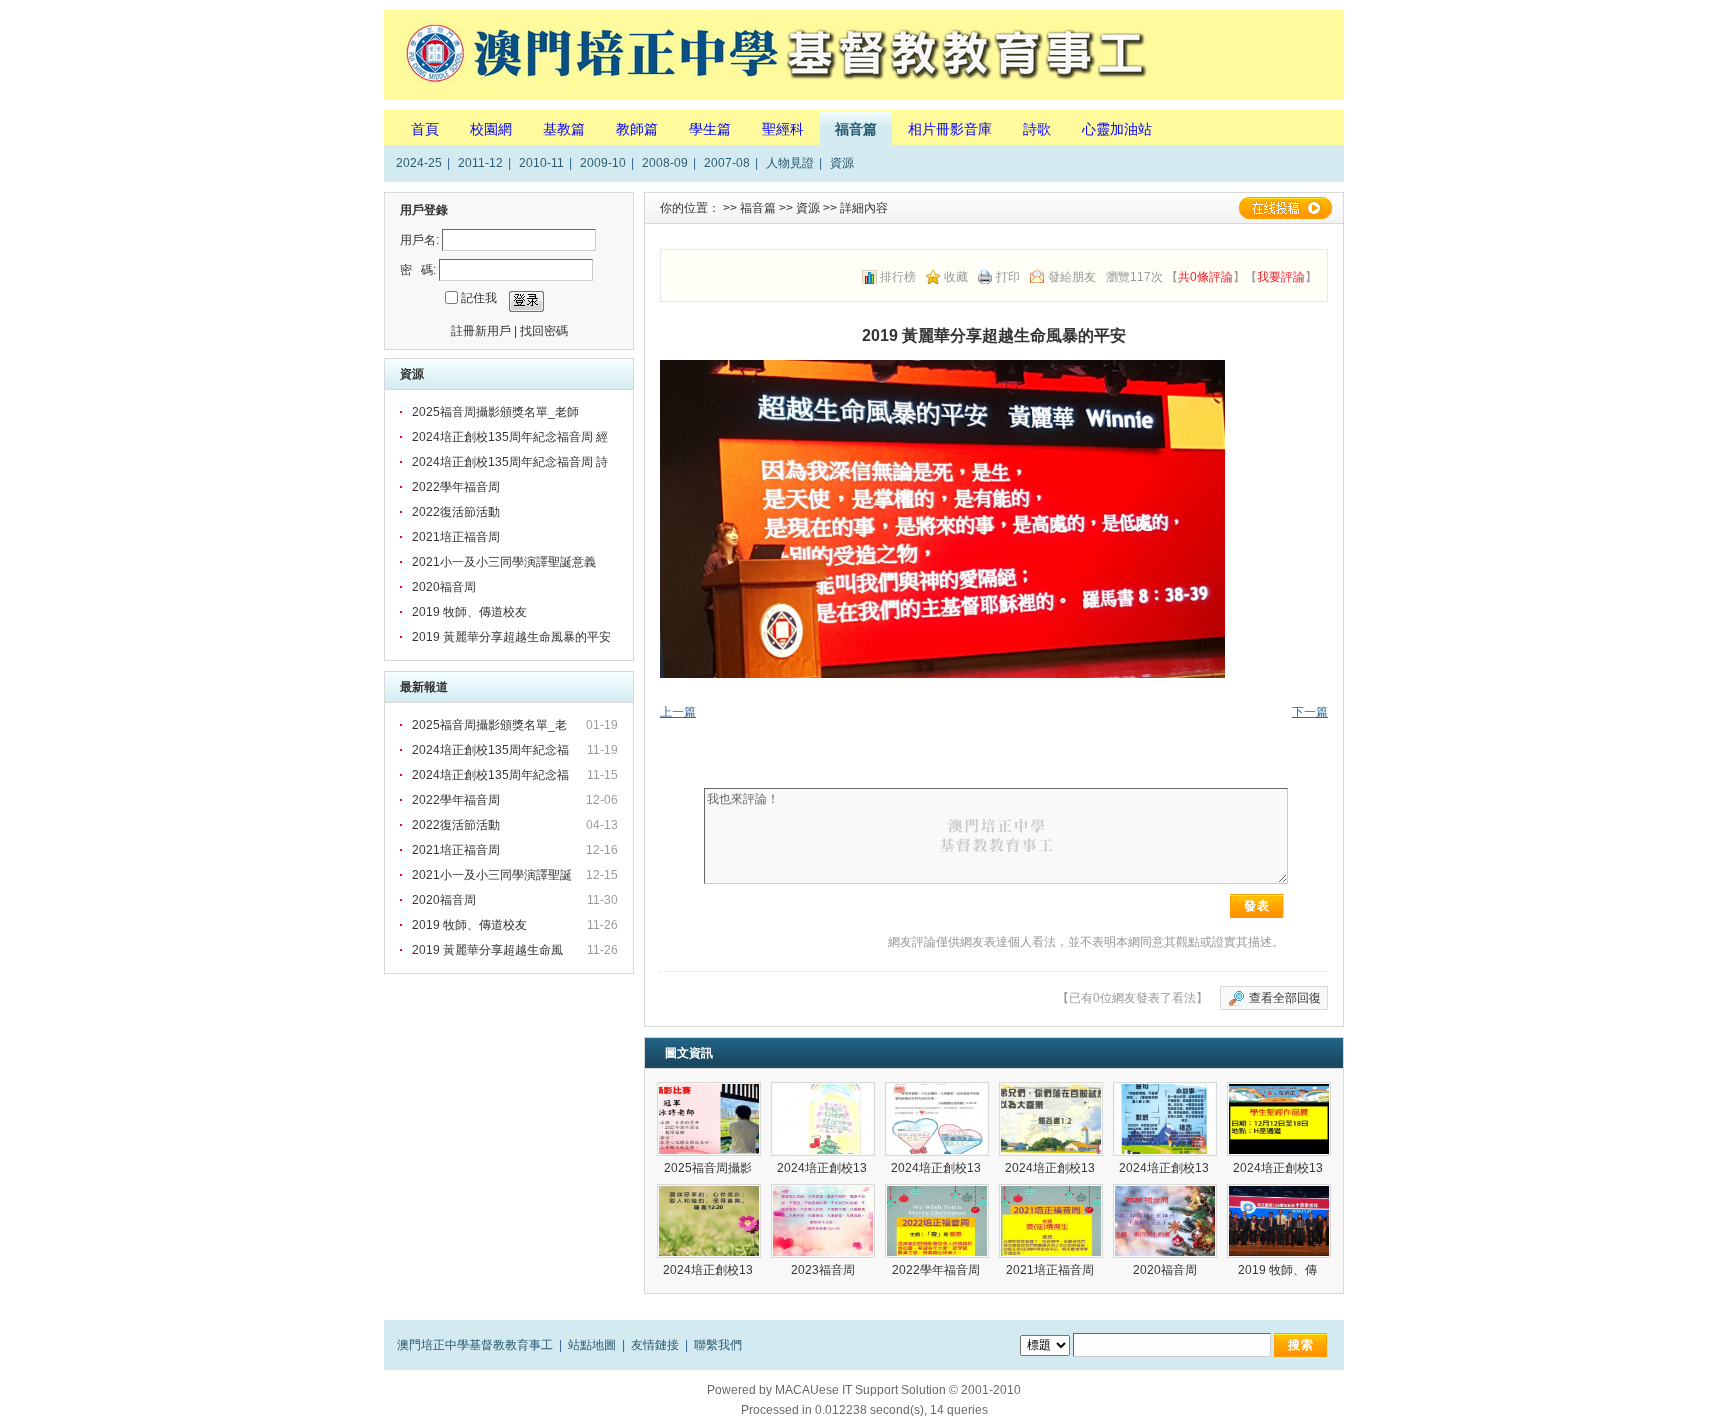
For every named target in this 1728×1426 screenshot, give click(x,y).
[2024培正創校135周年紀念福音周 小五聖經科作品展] (1051, 1119)
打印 (1008, 277)
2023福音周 (823, 1270)
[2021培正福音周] (1051, 1221)
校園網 (491, 129)
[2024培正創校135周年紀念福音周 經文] (709, 1221)
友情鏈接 (655, 1345)
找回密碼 (544, 331)
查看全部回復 (1285, 998)
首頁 (425, 129)
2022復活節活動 (456, 512)
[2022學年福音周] (937, 1221)
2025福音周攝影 (709, 1168)
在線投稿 (1285, 208)
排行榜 (898, 277)
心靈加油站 (1117, 129)
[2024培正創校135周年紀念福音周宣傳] (1279, 1119)
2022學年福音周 (456, 487)
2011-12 (480, 163)
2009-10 (603, 163)
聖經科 (783, 129)
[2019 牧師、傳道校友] (1279, 1221)
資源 (842, 163)
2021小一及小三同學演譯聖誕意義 (504, 562)
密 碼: (418, 270)
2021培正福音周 (456, 537)
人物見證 (790, 163)
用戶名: (419, 240)
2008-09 (665, 163)
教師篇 (637, 129)
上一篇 (678, 712)
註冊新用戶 (481, 331)
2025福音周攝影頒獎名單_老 (491, 725)
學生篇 (710, 129)
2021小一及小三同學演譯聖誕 (493, 875)
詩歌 (1037, 129)
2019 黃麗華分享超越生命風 (489, 950)
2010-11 (541, 163)
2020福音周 (444, 587)
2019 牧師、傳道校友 (469, 612)
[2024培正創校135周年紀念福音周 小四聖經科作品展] (937, 1119)
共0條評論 (1205, 277)
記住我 (479, 298)
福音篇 (856, 129)
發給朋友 (1072, 277)
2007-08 (727, 163)
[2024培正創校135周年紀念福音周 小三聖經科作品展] (823, 1119)
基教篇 (564, 129)
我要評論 (1281, 277)
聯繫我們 (718, 1345)
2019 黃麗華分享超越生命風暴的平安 (511, 637)
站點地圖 (592, 1345)
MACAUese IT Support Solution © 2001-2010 (898, 1390)
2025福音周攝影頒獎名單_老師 (495, 412)
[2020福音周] (1165, 1221)
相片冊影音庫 (950, 129)
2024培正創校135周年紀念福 (492, 750)
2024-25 (419, 163)
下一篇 (1310, 712)
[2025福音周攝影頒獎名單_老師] (709, 1119)
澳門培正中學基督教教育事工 (475, 1345)
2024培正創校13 (823, 1168)
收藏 (956, 277)
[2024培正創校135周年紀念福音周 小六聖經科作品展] (1165, 1119)
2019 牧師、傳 (1279, 1270)
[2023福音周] (823, 1221)
